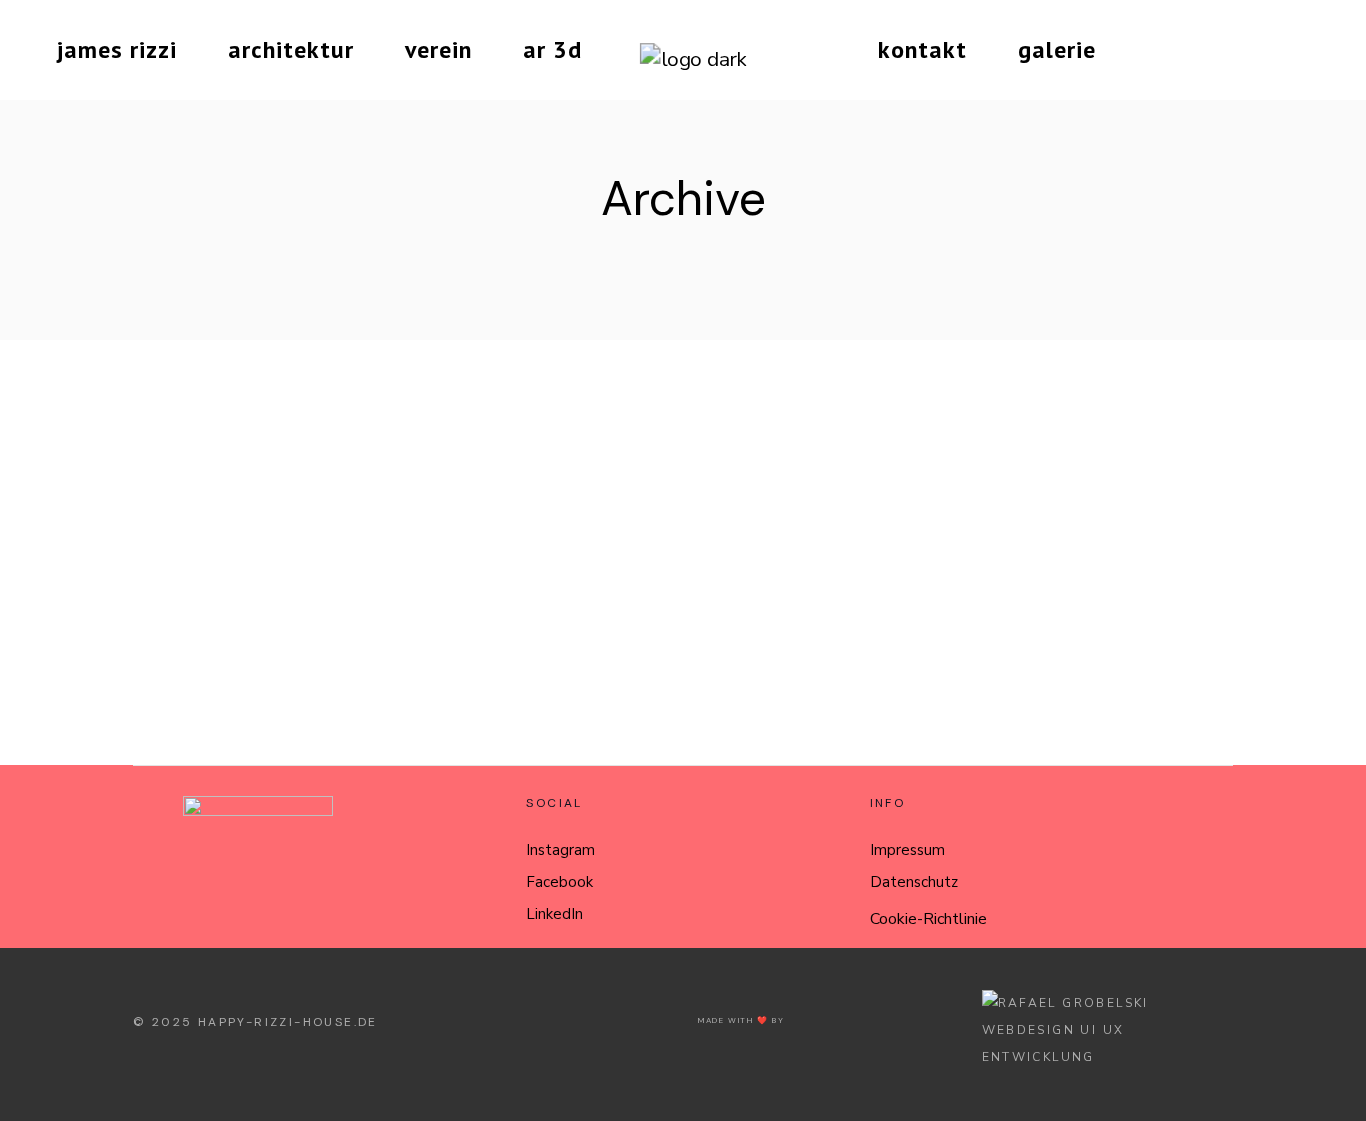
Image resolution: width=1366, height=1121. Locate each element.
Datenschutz (914, 882)
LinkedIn (554, 914)
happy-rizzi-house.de (288, 1022)
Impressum (907, 850)
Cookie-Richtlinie (928, 919)
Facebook (559, 882)
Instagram (560, 850)
